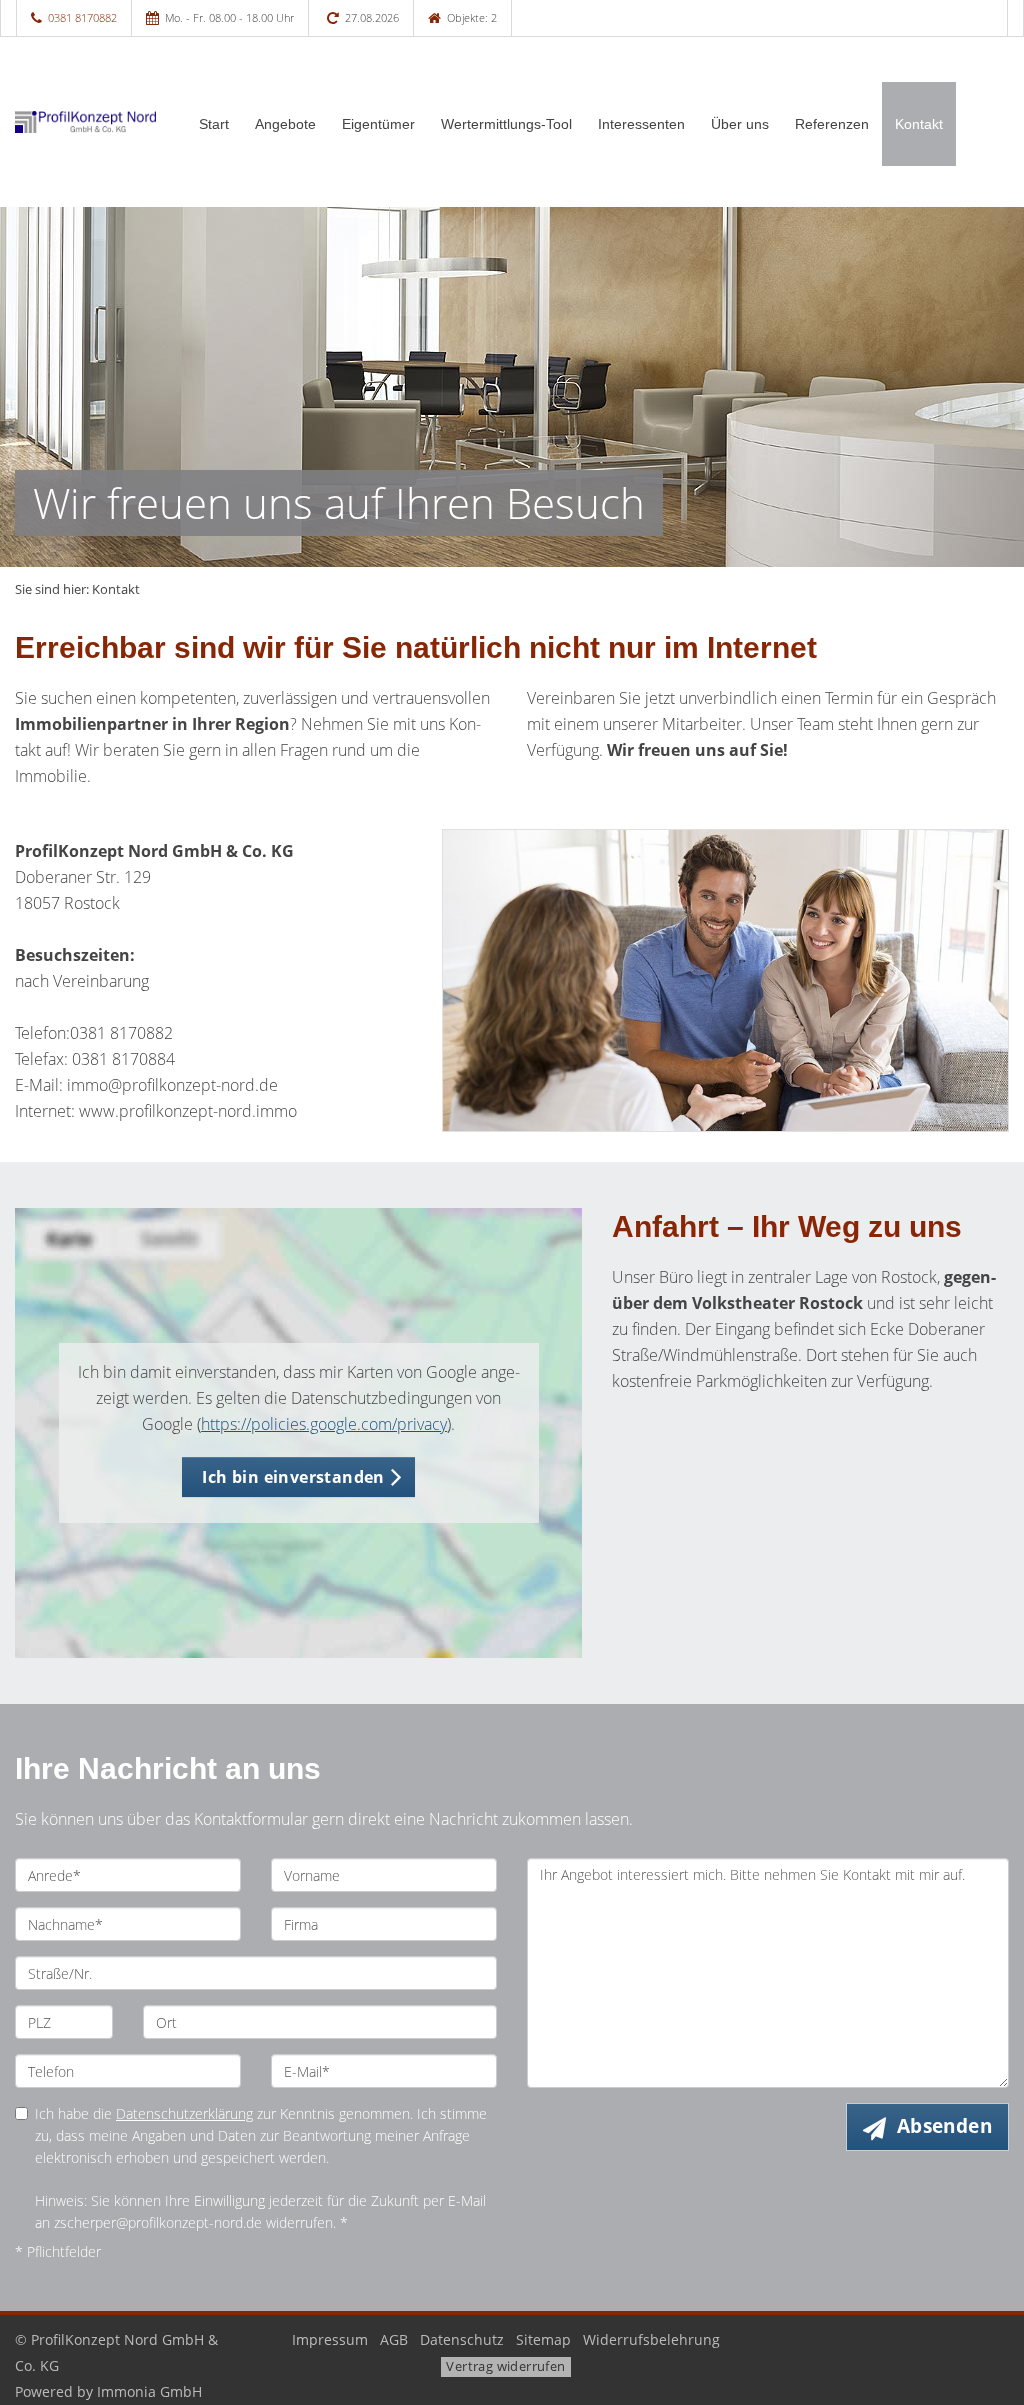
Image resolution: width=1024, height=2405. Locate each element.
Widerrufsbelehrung (651, 2339)
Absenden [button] (944, 2126)
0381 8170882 (82, 17)
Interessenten (641, 124)
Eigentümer (378, 124)
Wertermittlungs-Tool (506, 124)
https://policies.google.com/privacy (324, 1424)
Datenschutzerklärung (184, 2113)
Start (214, 124)
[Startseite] (85, 122)
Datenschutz (462, 2339)
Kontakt (919, 124)
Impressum (330, 2339)
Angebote (285, 124)
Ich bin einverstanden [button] (293, 1477)
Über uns (740, 124)
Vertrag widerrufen (505, 2366)
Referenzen (832, 124)
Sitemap (543, 2339)
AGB (394, 2339)
